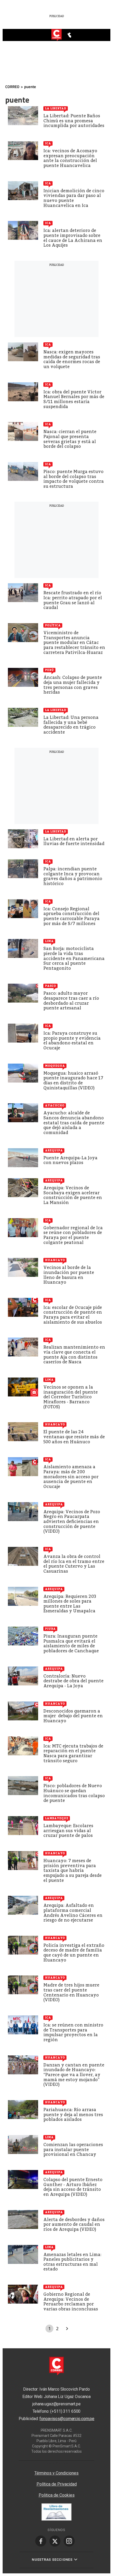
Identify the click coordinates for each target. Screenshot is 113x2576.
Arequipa (54, 1150)
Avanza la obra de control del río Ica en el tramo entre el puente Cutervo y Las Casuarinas (74, 1564)
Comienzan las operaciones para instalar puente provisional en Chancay (73, 2150)
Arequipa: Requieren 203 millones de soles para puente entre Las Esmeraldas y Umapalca (70, 1604)
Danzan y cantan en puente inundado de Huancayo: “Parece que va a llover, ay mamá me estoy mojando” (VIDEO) (74, 2075)
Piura (50, 1629)
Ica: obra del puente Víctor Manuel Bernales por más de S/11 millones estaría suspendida (74, 399)
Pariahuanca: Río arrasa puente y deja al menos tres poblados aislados (73, 2115)
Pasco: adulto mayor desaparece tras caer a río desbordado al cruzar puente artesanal (71, 1001)
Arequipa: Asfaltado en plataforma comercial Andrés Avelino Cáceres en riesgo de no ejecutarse (73, 1913)
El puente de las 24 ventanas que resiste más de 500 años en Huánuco (74, 1437)
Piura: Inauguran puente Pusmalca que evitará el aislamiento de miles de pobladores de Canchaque (71, 1643)
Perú (49, 670)
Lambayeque (57, 1818)
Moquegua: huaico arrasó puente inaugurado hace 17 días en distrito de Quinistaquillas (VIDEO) (73, 1081)
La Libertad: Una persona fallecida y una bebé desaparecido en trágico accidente (71, 725)
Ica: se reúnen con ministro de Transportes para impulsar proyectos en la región (73, 2032)
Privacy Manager (56, 2463)
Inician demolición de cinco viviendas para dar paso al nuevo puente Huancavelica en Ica (74, 198)
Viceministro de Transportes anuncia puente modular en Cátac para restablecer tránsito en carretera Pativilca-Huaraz (74, 642)
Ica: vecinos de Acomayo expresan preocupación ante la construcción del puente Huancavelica (70, 158)
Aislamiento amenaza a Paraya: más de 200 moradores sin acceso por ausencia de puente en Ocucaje (71, 1477)
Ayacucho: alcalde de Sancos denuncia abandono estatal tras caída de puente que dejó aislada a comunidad (74, 1123)
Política (53, 625)
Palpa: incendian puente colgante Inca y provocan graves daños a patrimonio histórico (73, 876)
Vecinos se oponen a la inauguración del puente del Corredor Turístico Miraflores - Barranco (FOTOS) (71, 1397)
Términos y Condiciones (56, 2473)
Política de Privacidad (57, 2484)
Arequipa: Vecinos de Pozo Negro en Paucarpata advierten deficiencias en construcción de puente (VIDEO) (72, 1521)
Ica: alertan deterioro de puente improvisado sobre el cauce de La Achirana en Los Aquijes (73, 238)
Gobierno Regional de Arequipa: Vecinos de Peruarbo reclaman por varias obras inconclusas (71, 2302)
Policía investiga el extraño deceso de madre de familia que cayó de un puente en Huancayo (74, 1953)
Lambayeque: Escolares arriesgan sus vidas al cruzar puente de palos (68, 1831)
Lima (49, 941)
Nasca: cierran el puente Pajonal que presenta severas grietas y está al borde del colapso (70, 439)
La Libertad (56, 108)
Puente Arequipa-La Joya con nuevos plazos (70, 1160)
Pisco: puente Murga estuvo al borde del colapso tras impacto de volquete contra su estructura (74, 479)
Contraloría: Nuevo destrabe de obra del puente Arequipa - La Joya (73, 1681)
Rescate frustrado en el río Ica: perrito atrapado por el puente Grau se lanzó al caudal (73, 600)
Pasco (50, 986)
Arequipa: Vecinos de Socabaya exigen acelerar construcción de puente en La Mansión (73, 1195)
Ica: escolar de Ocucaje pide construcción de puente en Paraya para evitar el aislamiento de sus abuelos (73, 1315)
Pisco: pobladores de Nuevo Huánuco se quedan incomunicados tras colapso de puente (74, 1793)
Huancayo (55, 1260)
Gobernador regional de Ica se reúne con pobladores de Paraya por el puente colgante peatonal (73, 1235)
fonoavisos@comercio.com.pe (67, 2419)
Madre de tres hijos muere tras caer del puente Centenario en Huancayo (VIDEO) (71, 1992)
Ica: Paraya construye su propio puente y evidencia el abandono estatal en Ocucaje (72, 1041)
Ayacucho (55, 1105)
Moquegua (55, 1066)
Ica (48, 143)
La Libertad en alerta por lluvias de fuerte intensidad (74, 841)
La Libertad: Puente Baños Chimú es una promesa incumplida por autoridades (74, 121)
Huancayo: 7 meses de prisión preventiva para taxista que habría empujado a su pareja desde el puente (73, 1870)
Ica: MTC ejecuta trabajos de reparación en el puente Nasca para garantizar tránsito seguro (73, 1753)
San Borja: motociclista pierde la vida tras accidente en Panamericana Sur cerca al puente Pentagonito (74, 958)
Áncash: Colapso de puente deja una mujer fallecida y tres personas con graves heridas (73, 685)
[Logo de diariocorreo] (56, 35)
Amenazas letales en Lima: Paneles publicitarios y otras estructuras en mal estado (72, 2262)
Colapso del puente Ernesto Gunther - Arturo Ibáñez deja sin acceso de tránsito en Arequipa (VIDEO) (73, 2187)
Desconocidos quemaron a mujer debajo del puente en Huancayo (73, 1716)
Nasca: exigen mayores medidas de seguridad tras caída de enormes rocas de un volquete (72, 359)
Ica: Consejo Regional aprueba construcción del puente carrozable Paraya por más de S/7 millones (71, 916)
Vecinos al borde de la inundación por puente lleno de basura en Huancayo (69, 1275)
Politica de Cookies (57, 2495)
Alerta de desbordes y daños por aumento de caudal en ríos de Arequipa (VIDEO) (74, 2224)
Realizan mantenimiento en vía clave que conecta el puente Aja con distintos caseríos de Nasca (74, 1355)
